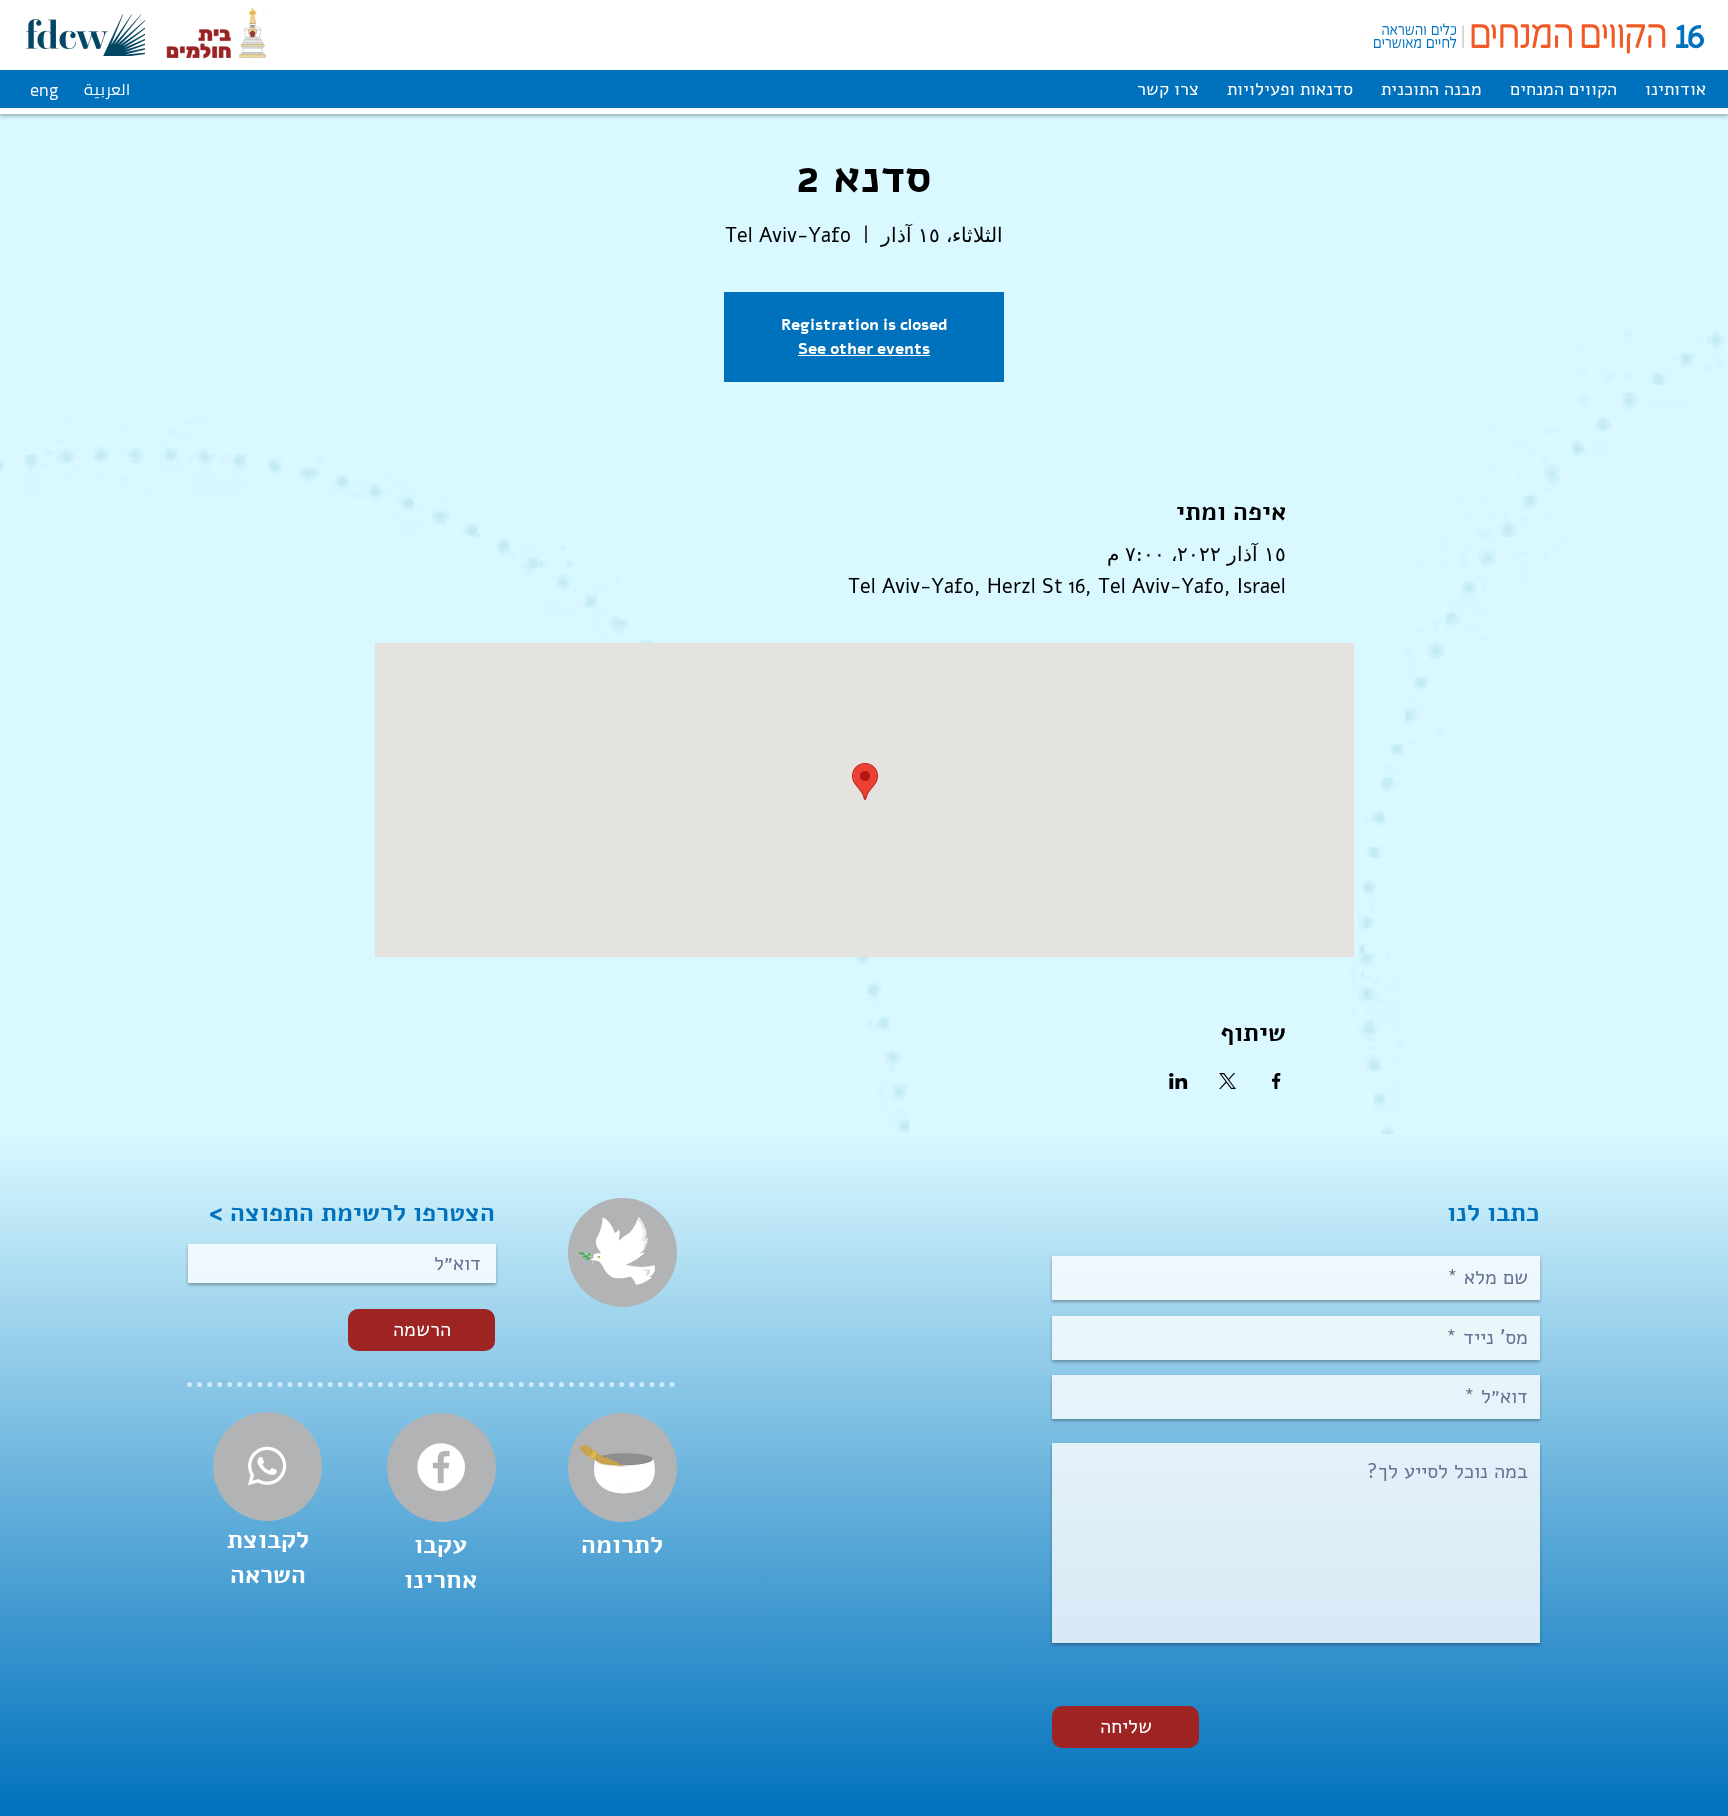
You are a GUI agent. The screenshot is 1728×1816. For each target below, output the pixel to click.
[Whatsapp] (267, 1466)
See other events (864, 348)
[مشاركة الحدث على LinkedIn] (1178, 1081)
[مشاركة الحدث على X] (1227, 1081)
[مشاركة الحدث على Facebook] (1276, 1081)
